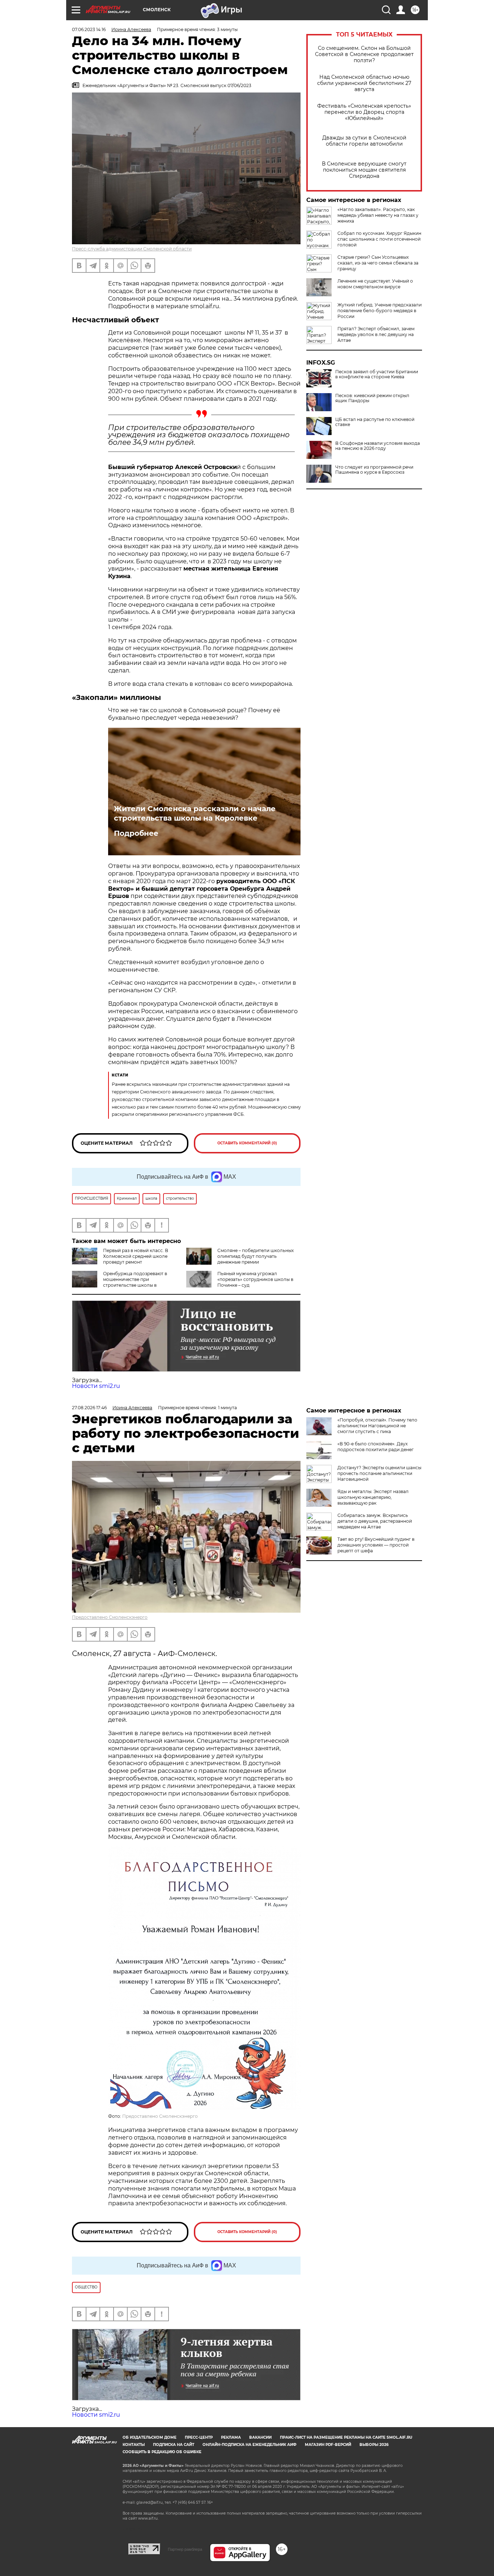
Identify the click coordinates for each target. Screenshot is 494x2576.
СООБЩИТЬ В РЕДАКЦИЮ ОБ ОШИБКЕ (162, 2452)
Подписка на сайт (174, 2445)
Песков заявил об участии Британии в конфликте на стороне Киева (377, 374)
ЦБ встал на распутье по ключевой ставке (375, 422)
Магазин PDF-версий (328, 2445)
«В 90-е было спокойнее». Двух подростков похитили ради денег (376, 1447)
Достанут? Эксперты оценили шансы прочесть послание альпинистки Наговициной (379, 1473)
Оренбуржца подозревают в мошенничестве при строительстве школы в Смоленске (120, 1282)
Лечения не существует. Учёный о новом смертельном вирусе (375, 284)
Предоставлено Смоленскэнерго (110, 1617)
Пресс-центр (199, 2437)
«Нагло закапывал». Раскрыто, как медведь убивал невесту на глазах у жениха (378, 215)
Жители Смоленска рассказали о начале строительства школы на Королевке (195, 813)
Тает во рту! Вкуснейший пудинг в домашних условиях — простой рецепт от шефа (376, 1545)
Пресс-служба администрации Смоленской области (132, 249)
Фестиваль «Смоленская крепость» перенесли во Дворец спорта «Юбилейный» (364, 112)
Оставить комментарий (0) (247, 1143)
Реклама (231, 2437)
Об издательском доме (150, 2437)
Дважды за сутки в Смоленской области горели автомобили (364, 141)
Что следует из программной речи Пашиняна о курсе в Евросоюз (374, 470)
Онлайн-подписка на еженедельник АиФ (250, 2445)
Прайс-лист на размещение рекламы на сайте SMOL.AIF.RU (346, 2437)
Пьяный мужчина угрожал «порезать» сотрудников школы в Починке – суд (255, 1279)
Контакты (134, 2445)
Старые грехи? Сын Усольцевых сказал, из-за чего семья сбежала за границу (378, 263)
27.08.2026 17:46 (89, 1408)
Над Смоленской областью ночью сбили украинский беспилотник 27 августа (364, 83)
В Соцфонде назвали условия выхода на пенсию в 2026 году (378, 446)
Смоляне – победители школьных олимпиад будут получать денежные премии (255, 1256)
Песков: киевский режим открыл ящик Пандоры (372, 398)
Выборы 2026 (374, 2445)
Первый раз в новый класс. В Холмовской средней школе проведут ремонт (136, 1256)
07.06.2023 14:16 (89, 29)
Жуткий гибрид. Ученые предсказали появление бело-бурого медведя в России (380, 311)
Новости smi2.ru (96, 1386)
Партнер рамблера (185, 2549)
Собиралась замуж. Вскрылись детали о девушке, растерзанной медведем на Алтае (375, 1521)
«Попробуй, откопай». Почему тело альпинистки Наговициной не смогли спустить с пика (377, 1426)
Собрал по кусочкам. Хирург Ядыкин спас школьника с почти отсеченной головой (379, 239)
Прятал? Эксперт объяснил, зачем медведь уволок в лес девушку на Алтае (376, 334)
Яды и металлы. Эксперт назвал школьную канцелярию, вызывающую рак (373, 1497)
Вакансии (260, 2437)
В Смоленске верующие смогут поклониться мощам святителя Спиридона (364, 170)
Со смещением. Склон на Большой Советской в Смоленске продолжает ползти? (364, 54)
